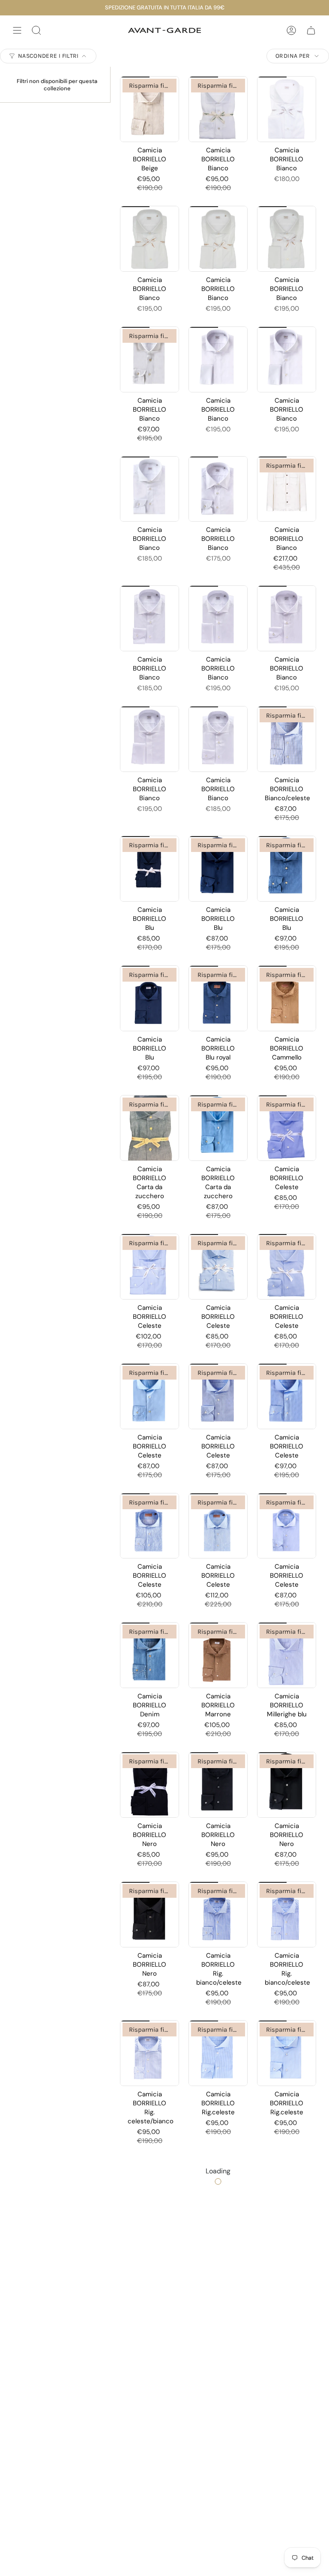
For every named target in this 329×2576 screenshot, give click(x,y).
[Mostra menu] (17, 30)
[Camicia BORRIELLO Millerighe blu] (287, 1655)
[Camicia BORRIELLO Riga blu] (150, 2192)
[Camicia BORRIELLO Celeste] (287, 1128)
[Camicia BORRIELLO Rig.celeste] (218, 2053)
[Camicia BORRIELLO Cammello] (287, 998)
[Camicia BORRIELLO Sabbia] (218, 2330)
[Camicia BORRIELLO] (150, 2469)
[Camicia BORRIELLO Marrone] (218, 1655)
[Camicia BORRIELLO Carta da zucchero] (150, 1128)
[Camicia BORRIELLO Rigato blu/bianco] (287, 2192)
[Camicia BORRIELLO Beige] (150, 109)
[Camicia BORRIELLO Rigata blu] (218, 2192)
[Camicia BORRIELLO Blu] (150, 869)
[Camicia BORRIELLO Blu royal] (218, 998)
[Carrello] (311, 30)
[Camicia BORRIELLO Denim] (150, 1655)
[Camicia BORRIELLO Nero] (150, 1785)
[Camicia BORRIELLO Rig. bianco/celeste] (218, 1914)
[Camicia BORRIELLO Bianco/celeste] (287, 739)
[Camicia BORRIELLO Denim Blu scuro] (287, 2469)
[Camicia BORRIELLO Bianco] (218, 109)
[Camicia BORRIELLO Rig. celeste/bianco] (150, 2053)
